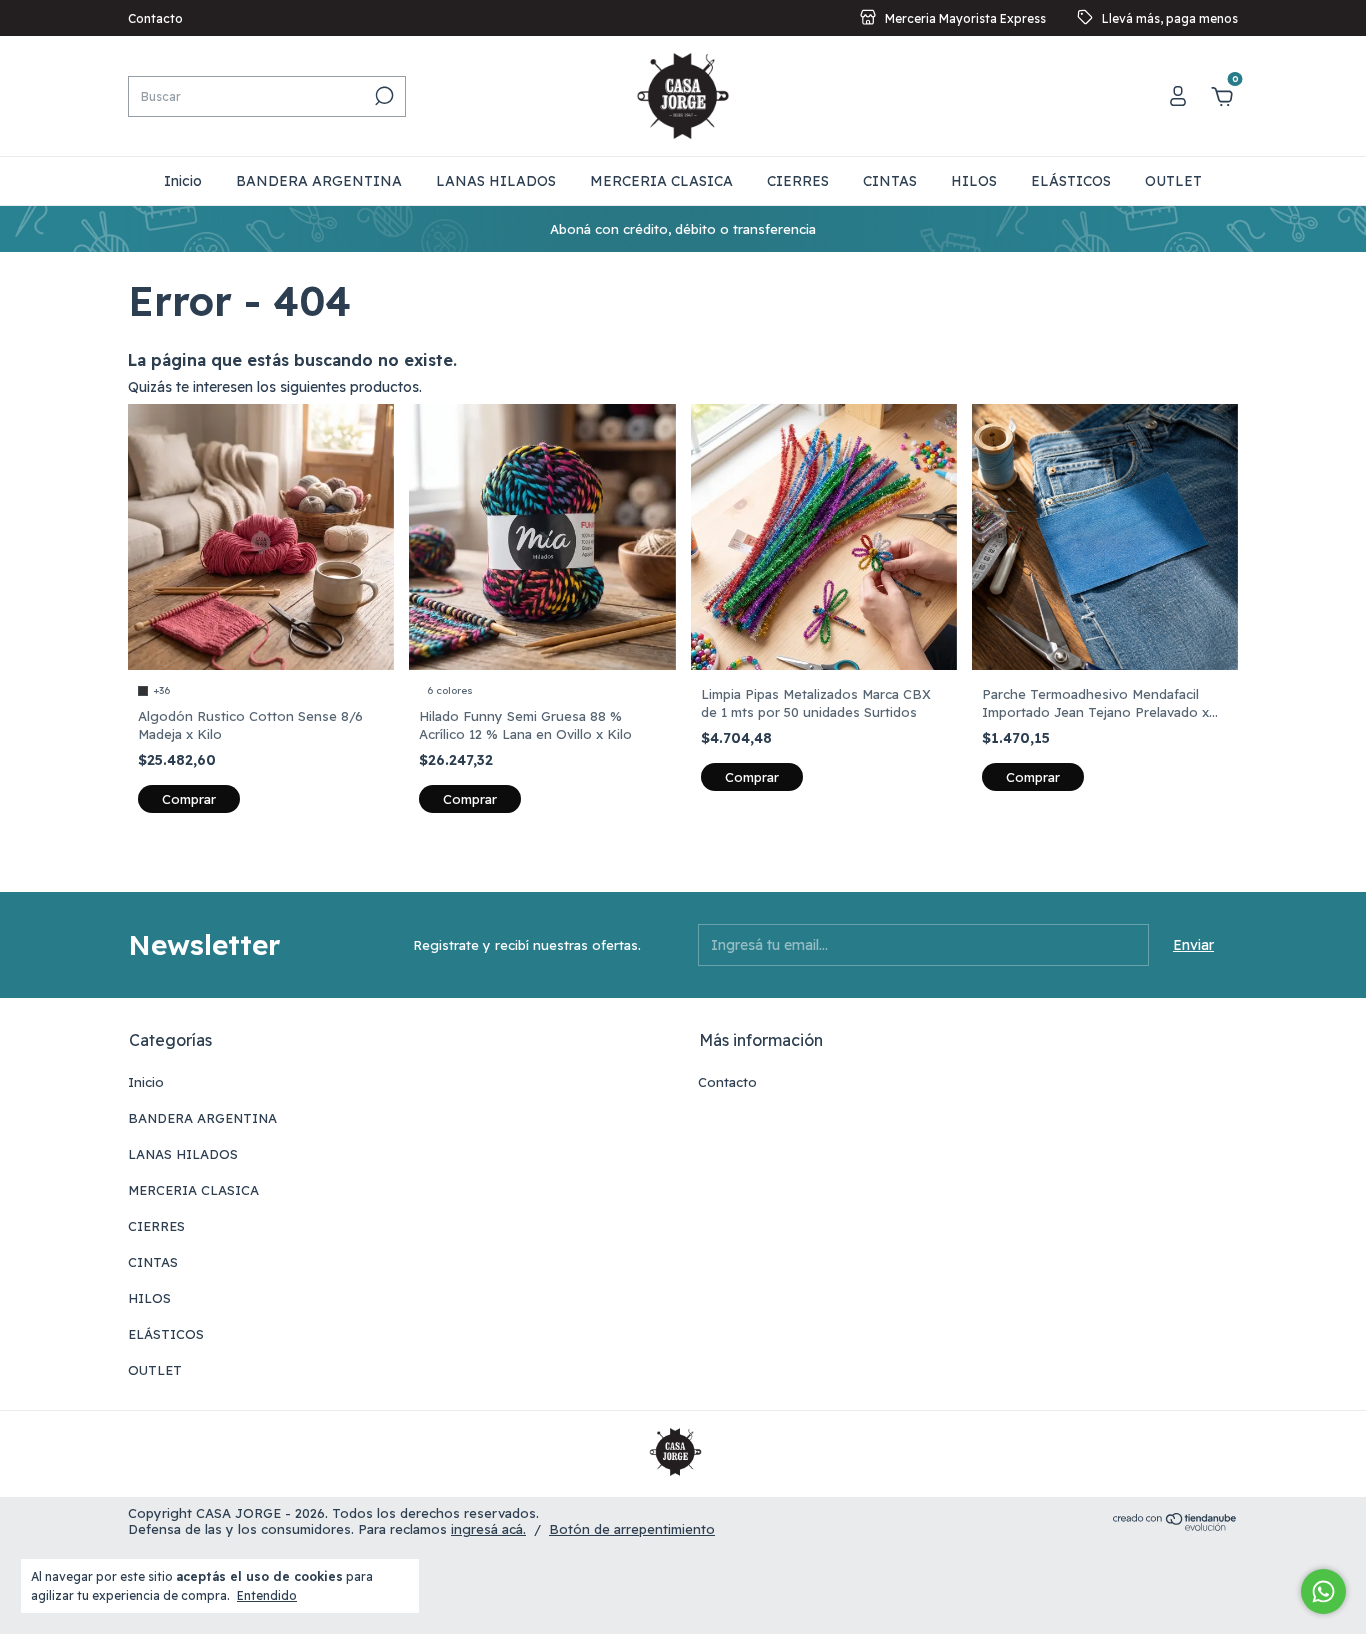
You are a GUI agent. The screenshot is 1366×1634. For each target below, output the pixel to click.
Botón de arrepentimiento (632, 1529)
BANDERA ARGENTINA (319, 181)
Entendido (267, 1595)
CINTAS (890, 181)
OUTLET (1173, 181)
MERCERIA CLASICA (661, 181)
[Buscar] (382, 96)
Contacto (155, 18)
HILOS (974, 181)
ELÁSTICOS (1071, 181)
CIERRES (798, 181)
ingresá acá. (488, 1529)
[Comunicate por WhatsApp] (1323, 1591)
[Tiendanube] (1175, 1526)
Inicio (183, 181)
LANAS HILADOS (496, 181)
